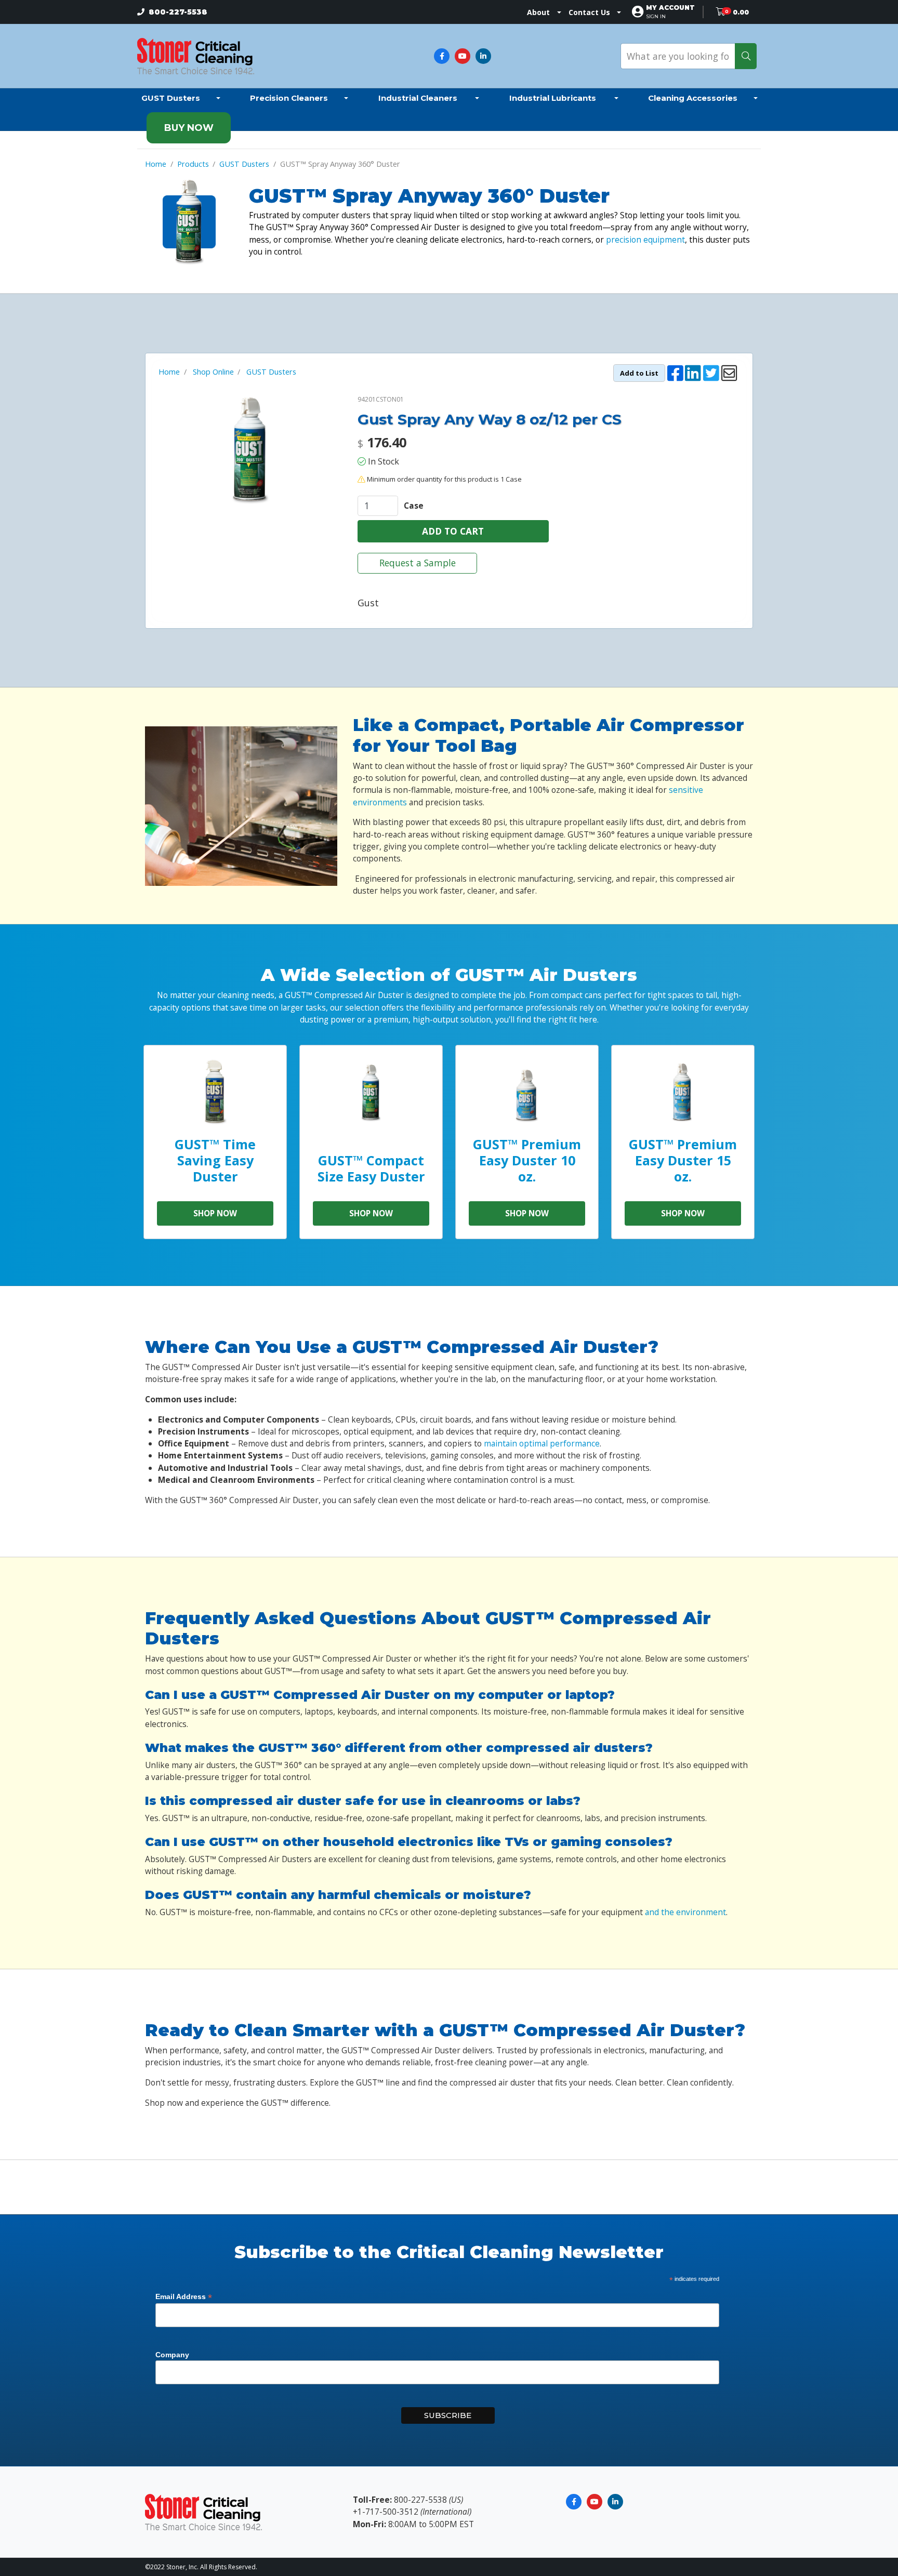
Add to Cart (453, 531)
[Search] (746, 56)
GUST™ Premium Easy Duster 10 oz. (527, 1160)
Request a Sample (418, 563)
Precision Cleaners (289, 98)
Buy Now (189, 128)
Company (172, 2355)
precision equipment (645, 240)
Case (414, 506)
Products (193, 164)
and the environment (685, 1912)
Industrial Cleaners (419, 98)
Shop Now (215, 1213)
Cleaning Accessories (693, 98)
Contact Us (589, 12)
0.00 (741, 12)
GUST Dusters (171, 98)
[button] (670, 12)
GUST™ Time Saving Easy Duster (215, 1160)
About (538, 12)
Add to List (639, 373)
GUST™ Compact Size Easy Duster (371, 1168)
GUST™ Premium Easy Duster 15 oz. (683, 1160)
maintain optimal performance (542, 1443)
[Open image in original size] (196, 55)
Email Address (184, 2297)
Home (156, 164)
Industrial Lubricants (554, 98)
